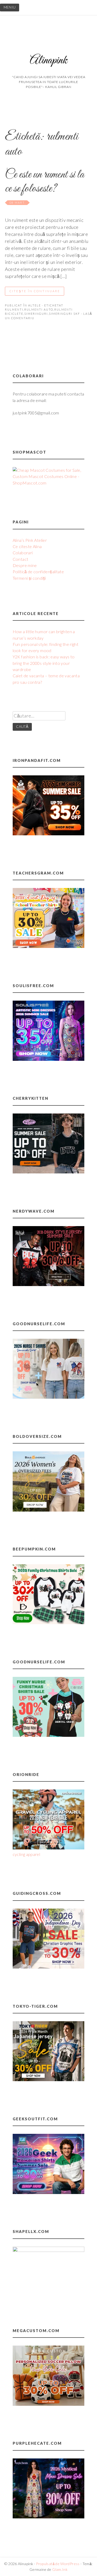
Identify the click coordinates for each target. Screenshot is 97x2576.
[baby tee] (49, 1172)
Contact (21, 559)
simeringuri (36, 314)
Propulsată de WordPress (58, 2564)
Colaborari (23, 553)
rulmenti (14, 309)
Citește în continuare (35, 291)
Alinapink (48, 61)
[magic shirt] (49, 2517)
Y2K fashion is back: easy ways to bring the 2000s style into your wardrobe (44, 663)
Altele (35, 305)
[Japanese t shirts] (49, 2079)
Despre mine (25, 565)
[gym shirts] (49, 834)
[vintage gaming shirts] (49, 1284)
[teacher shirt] (49, 946)
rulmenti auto (39, 309)
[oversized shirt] (49, 1510)
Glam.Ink (60, 2569)
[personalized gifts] (49, 2404)
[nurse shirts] (49, 1397)
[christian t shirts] (49, 1967)
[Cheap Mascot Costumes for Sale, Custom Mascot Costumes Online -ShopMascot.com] (49, 483)
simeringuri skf (64, 314)
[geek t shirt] (49, 2192)
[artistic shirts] (49, 1059)
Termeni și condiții (29, 578)
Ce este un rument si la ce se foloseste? (44, 182)
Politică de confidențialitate (38, 572)
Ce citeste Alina (27, 546)
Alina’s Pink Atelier (30, 540)
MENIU (10, 7)
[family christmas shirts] (49, 1622)
